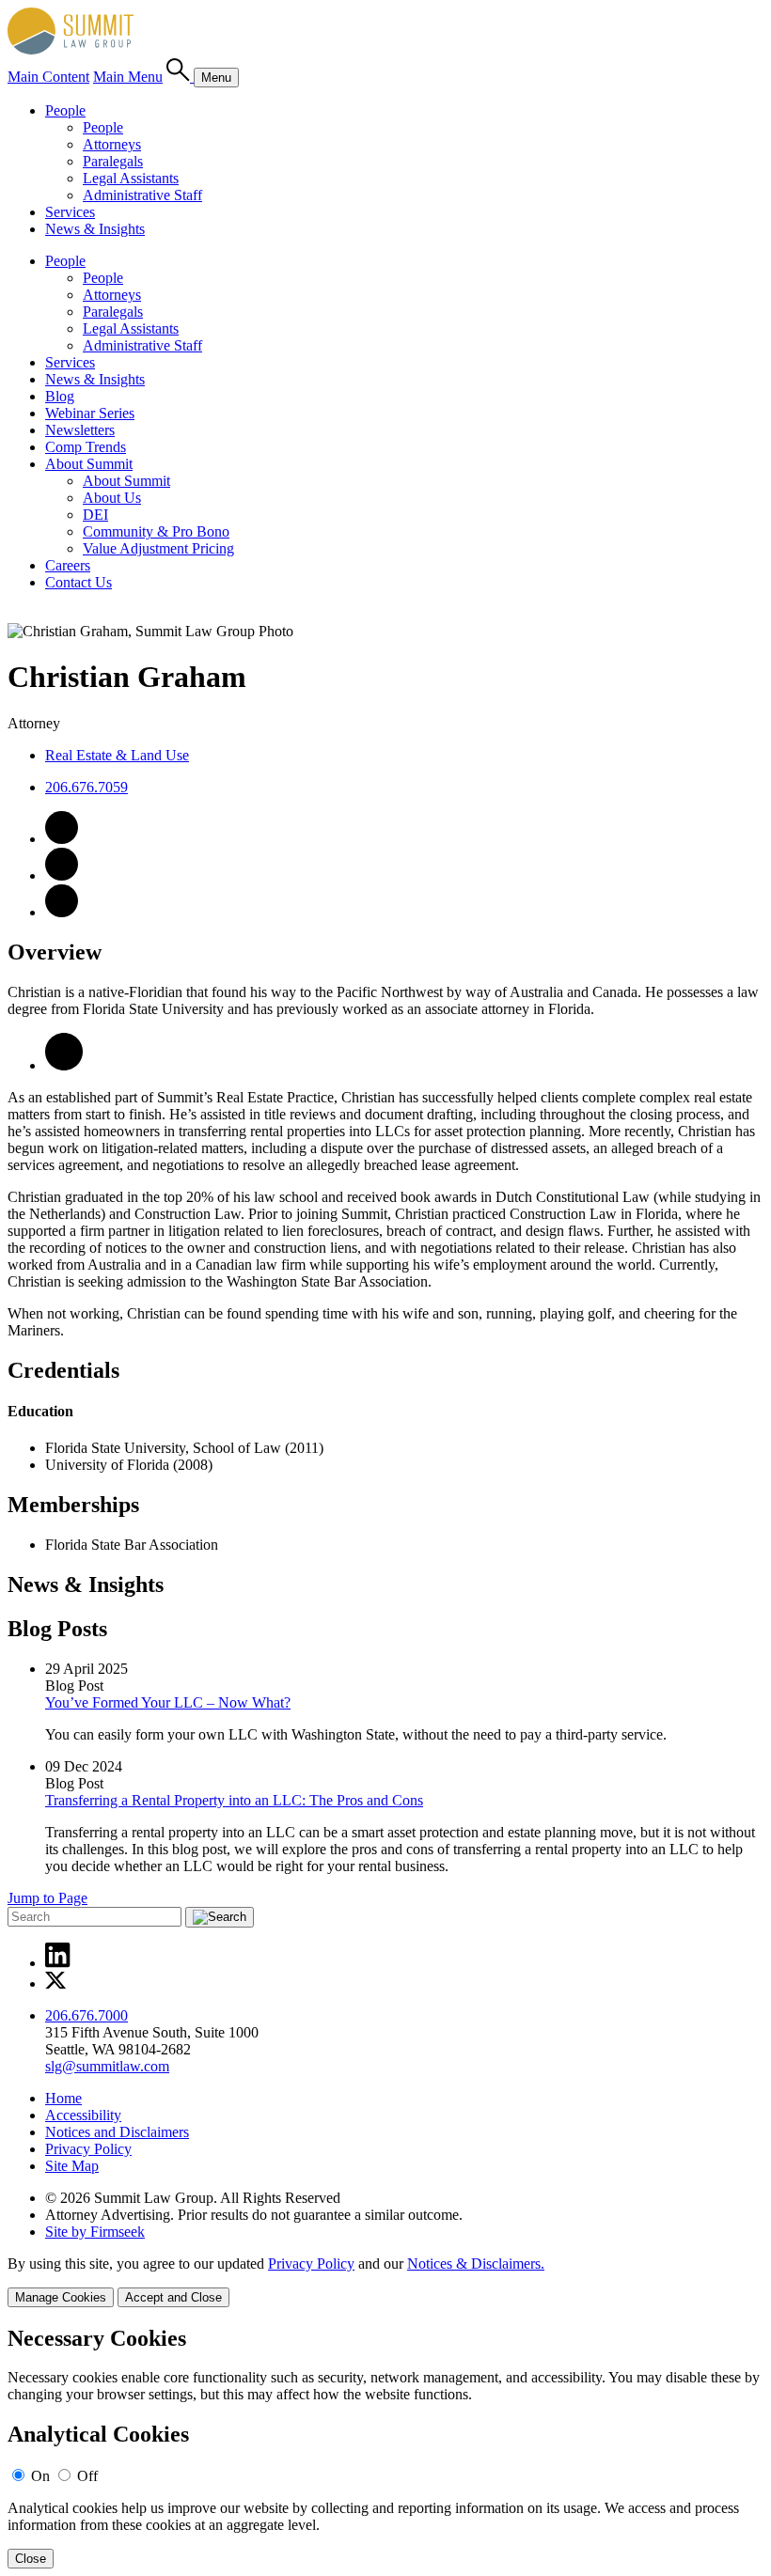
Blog (60, 396)
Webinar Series (90, 413)
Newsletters (80, 430)
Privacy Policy (88, 2149)
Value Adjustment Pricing (158, 548)
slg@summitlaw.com (107, 2066)
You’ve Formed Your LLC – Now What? (168, 1702)
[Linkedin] (58, 1963)
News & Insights (95, 229)
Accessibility (83, 2115)
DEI (95, 515)
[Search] (180, 77)
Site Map (72, 2166)
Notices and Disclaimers (117, 2132)
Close (31, 2559)
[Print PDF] (62, 912)
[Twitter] (56, 1983)
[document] (385, 2448)
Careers (68, 565)
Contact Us (79, 582)
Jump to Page (47, 1898)
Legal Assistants (131, 178)
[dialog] (385, 2281)
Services (70, 212)
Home (63, 2098)
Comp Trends (86, 447)
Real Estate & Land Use (117, 755)
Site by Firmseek (95, 2232)
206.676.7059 (87, 787)
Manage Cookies (61, 2297)
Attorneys (112, 144)
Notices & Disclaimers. (476, 2264)
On (40, 2476)
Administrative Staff (142, 195)
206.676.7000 (87, 2015)
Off (87, 2476)
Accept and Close (173, 2297)
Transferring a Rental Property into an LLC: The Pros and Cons (234, 1800)
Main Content (48, 77)
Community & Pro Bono (156, 531)
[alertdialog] (385, 2448)
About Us (112, 498)
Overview (55, 952)
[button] (64, 1065)
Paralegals (113, 161)
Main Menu (128, 77)
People (65, 110)
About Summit (89, 464)
